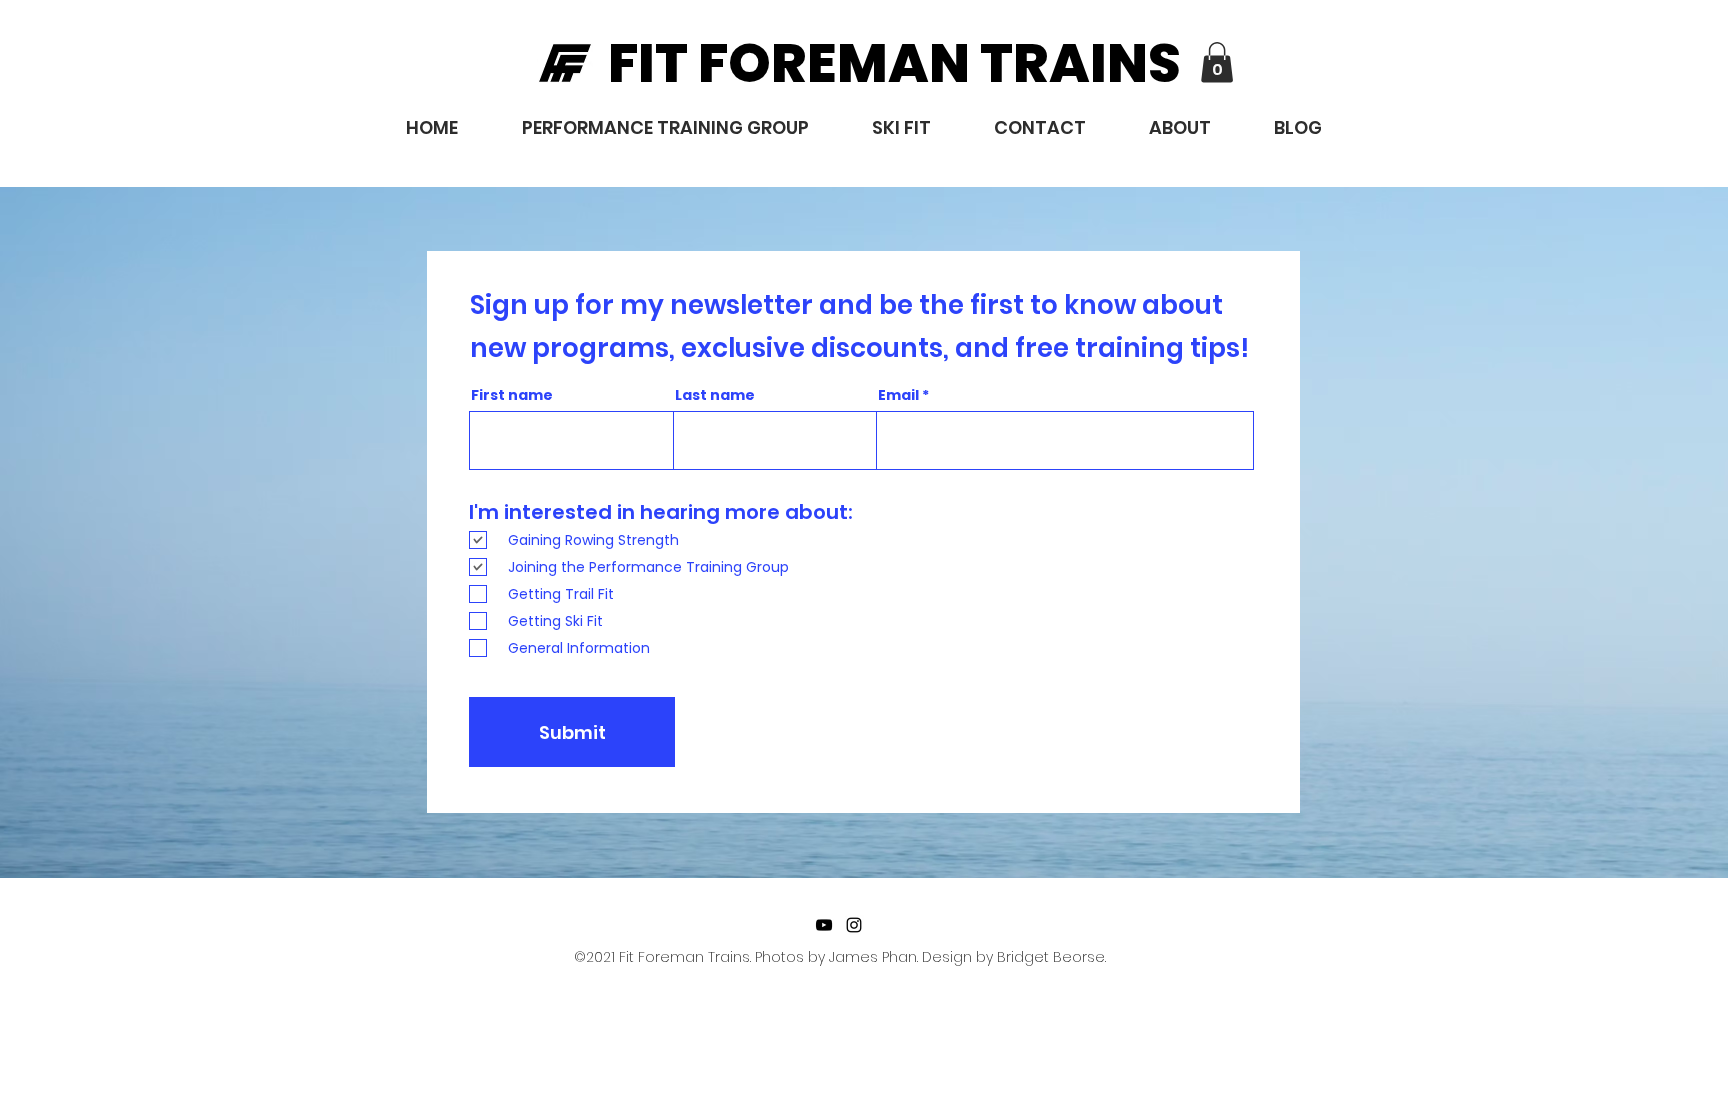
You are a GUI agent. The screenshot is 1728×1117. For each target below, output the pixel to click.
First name (512, 395)
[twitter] (824, 925)
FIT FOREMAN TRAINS (894, 63)
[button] (1217, 62)
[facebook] (854, 925)
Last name (715, 395)
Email (898, 395)
